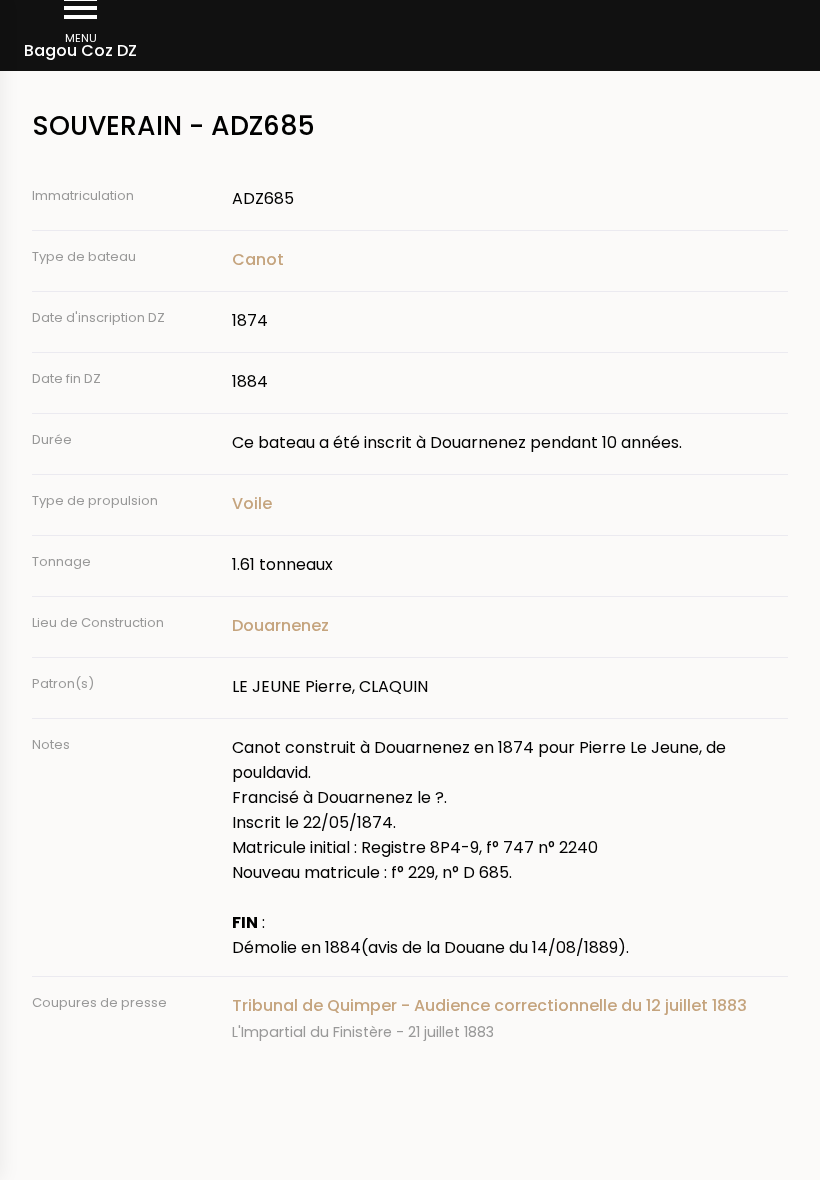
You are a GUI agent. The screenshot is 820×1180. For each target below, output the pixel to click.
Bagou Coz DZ (80, 50)
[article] (510, 1018)
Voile (252, 503)
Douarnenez (280, 625)
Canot (258, 259)
